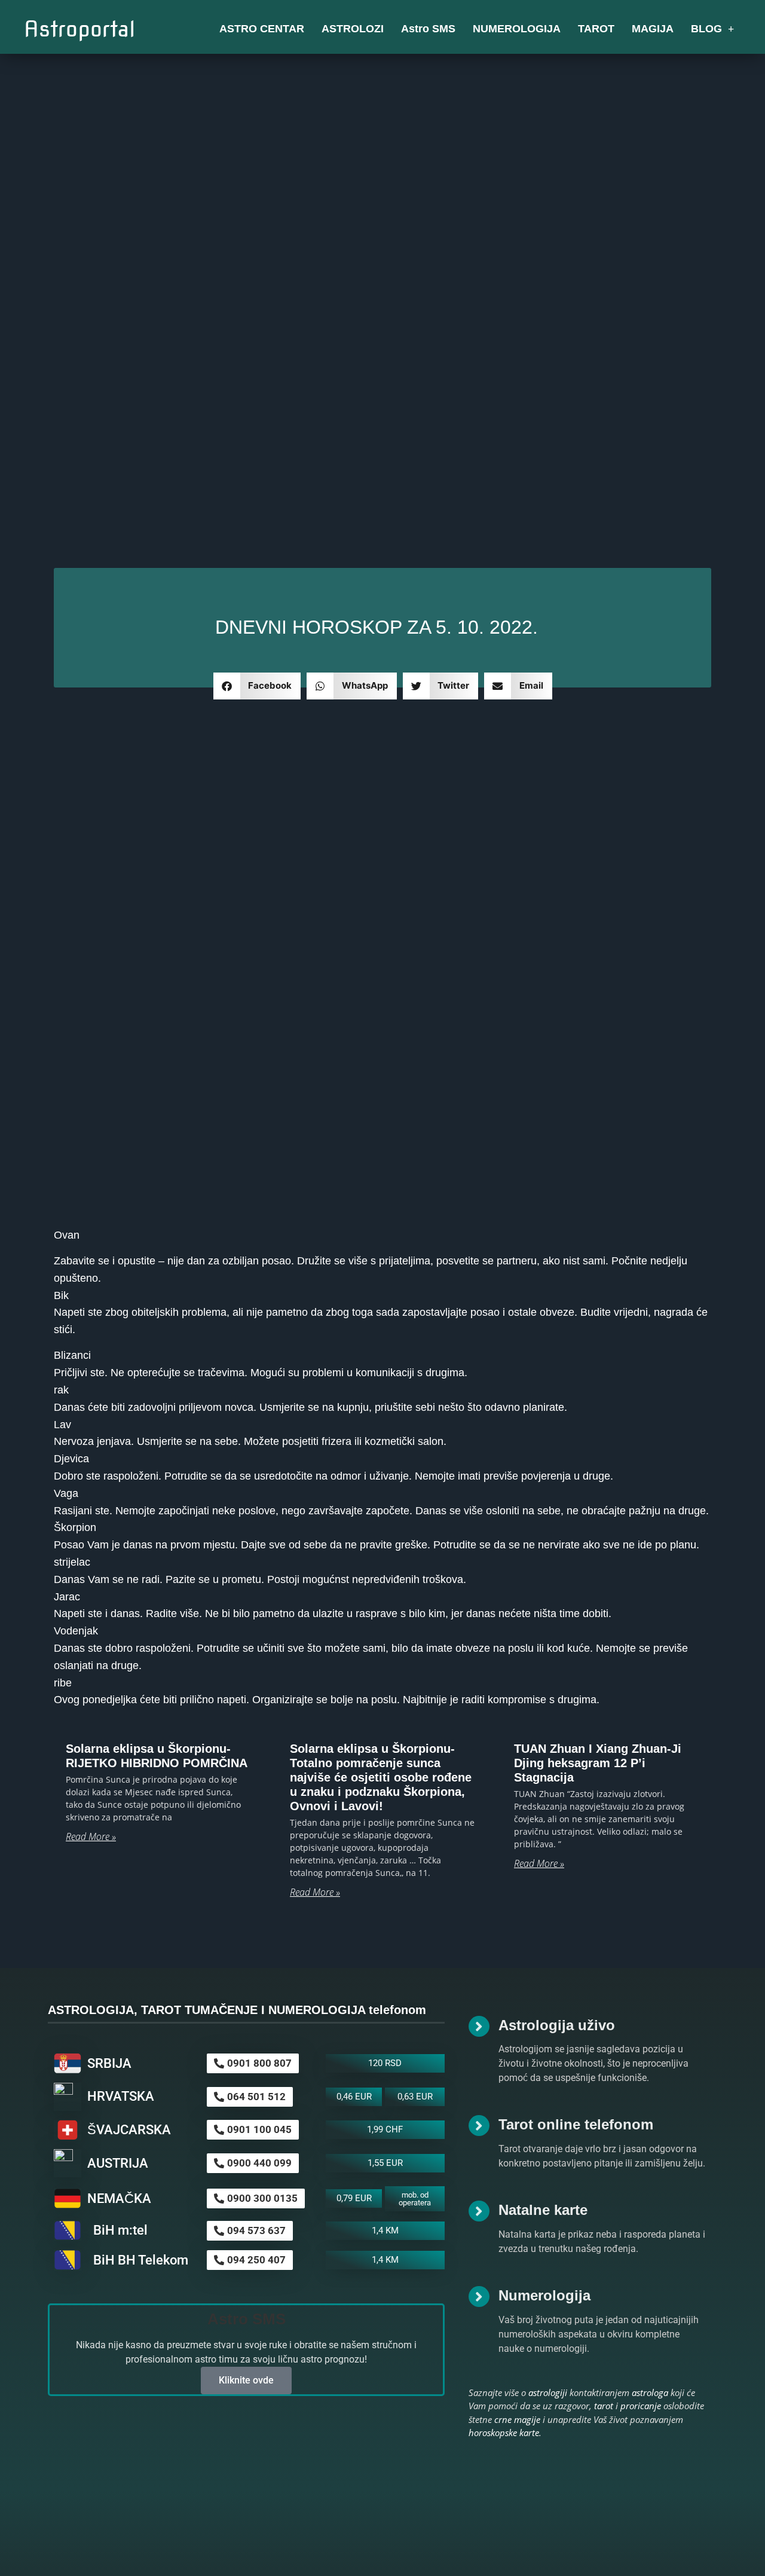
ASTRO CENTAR (262, 29)
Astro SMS (428, 29)
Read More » (91, 1836)
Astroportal (80, 29)
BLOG (706, 29)
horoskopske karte (504, 2433)
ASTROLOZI (353, 29)
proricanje (641, 2406)
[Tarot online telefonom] (479, 2126)
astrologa (650, 2392)
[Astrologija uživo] (479, 2026)
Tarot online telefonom (576, 2124)
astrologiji (548, 2392)
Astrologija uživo (557, 2025)
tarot (604, 2406)
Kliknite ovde (246, 2380)
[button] (257, 686)
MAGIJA (653, 29)
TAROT (596, 29)
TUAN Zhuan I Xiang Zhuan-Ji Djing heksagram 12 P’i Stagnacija (598, 1763)
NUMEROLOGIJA (517, 29)
